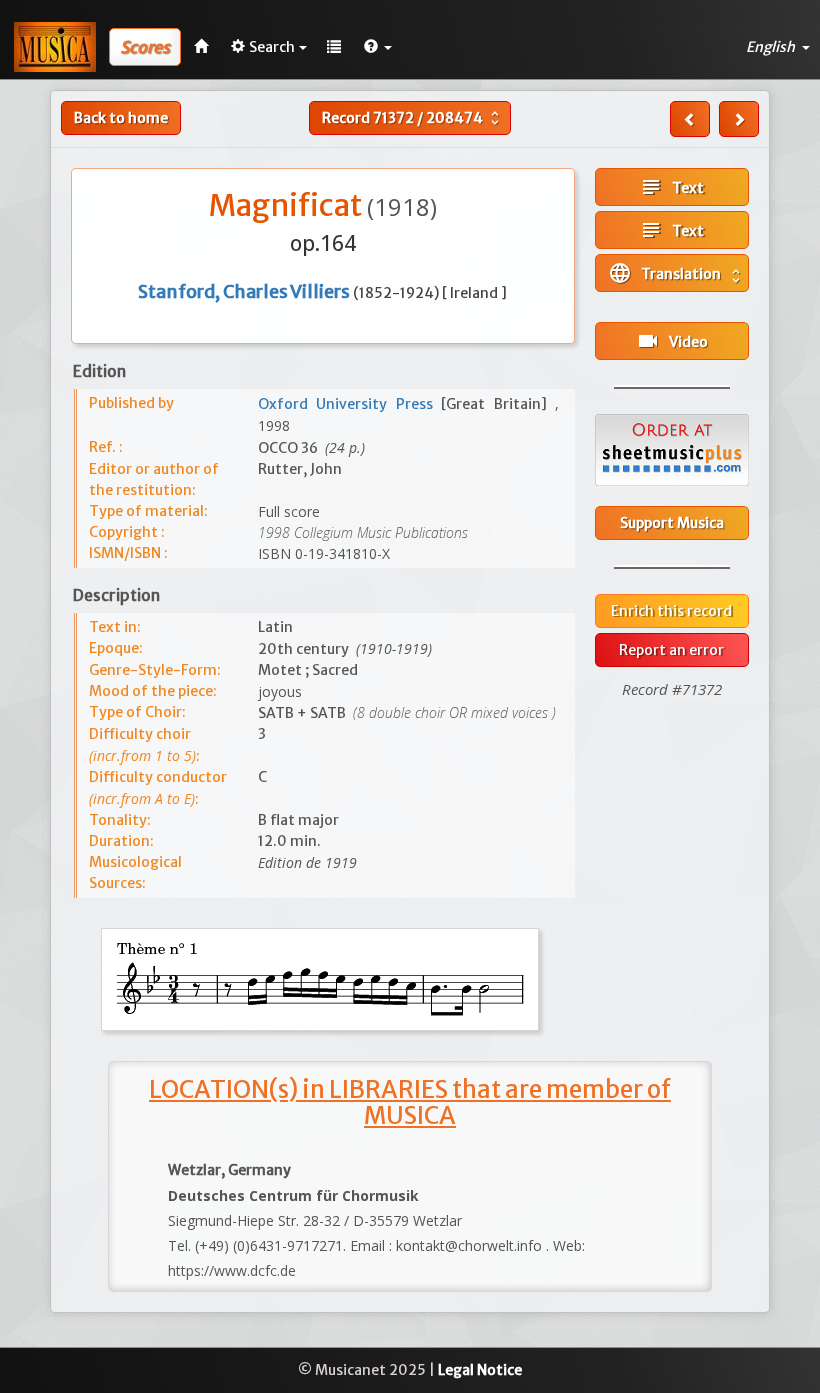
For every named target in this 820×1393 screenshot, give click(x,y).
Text (671, 187)
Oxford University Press (350, 404)
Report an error (671, 650)
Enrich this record (671, 611)
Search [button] (272, 47)
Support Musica (672, 523)
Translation (676, 273)
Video (672, 341)
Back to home (121, 118)
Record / (413, 118)
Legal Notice (480, 1370)
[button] (378, 47)
